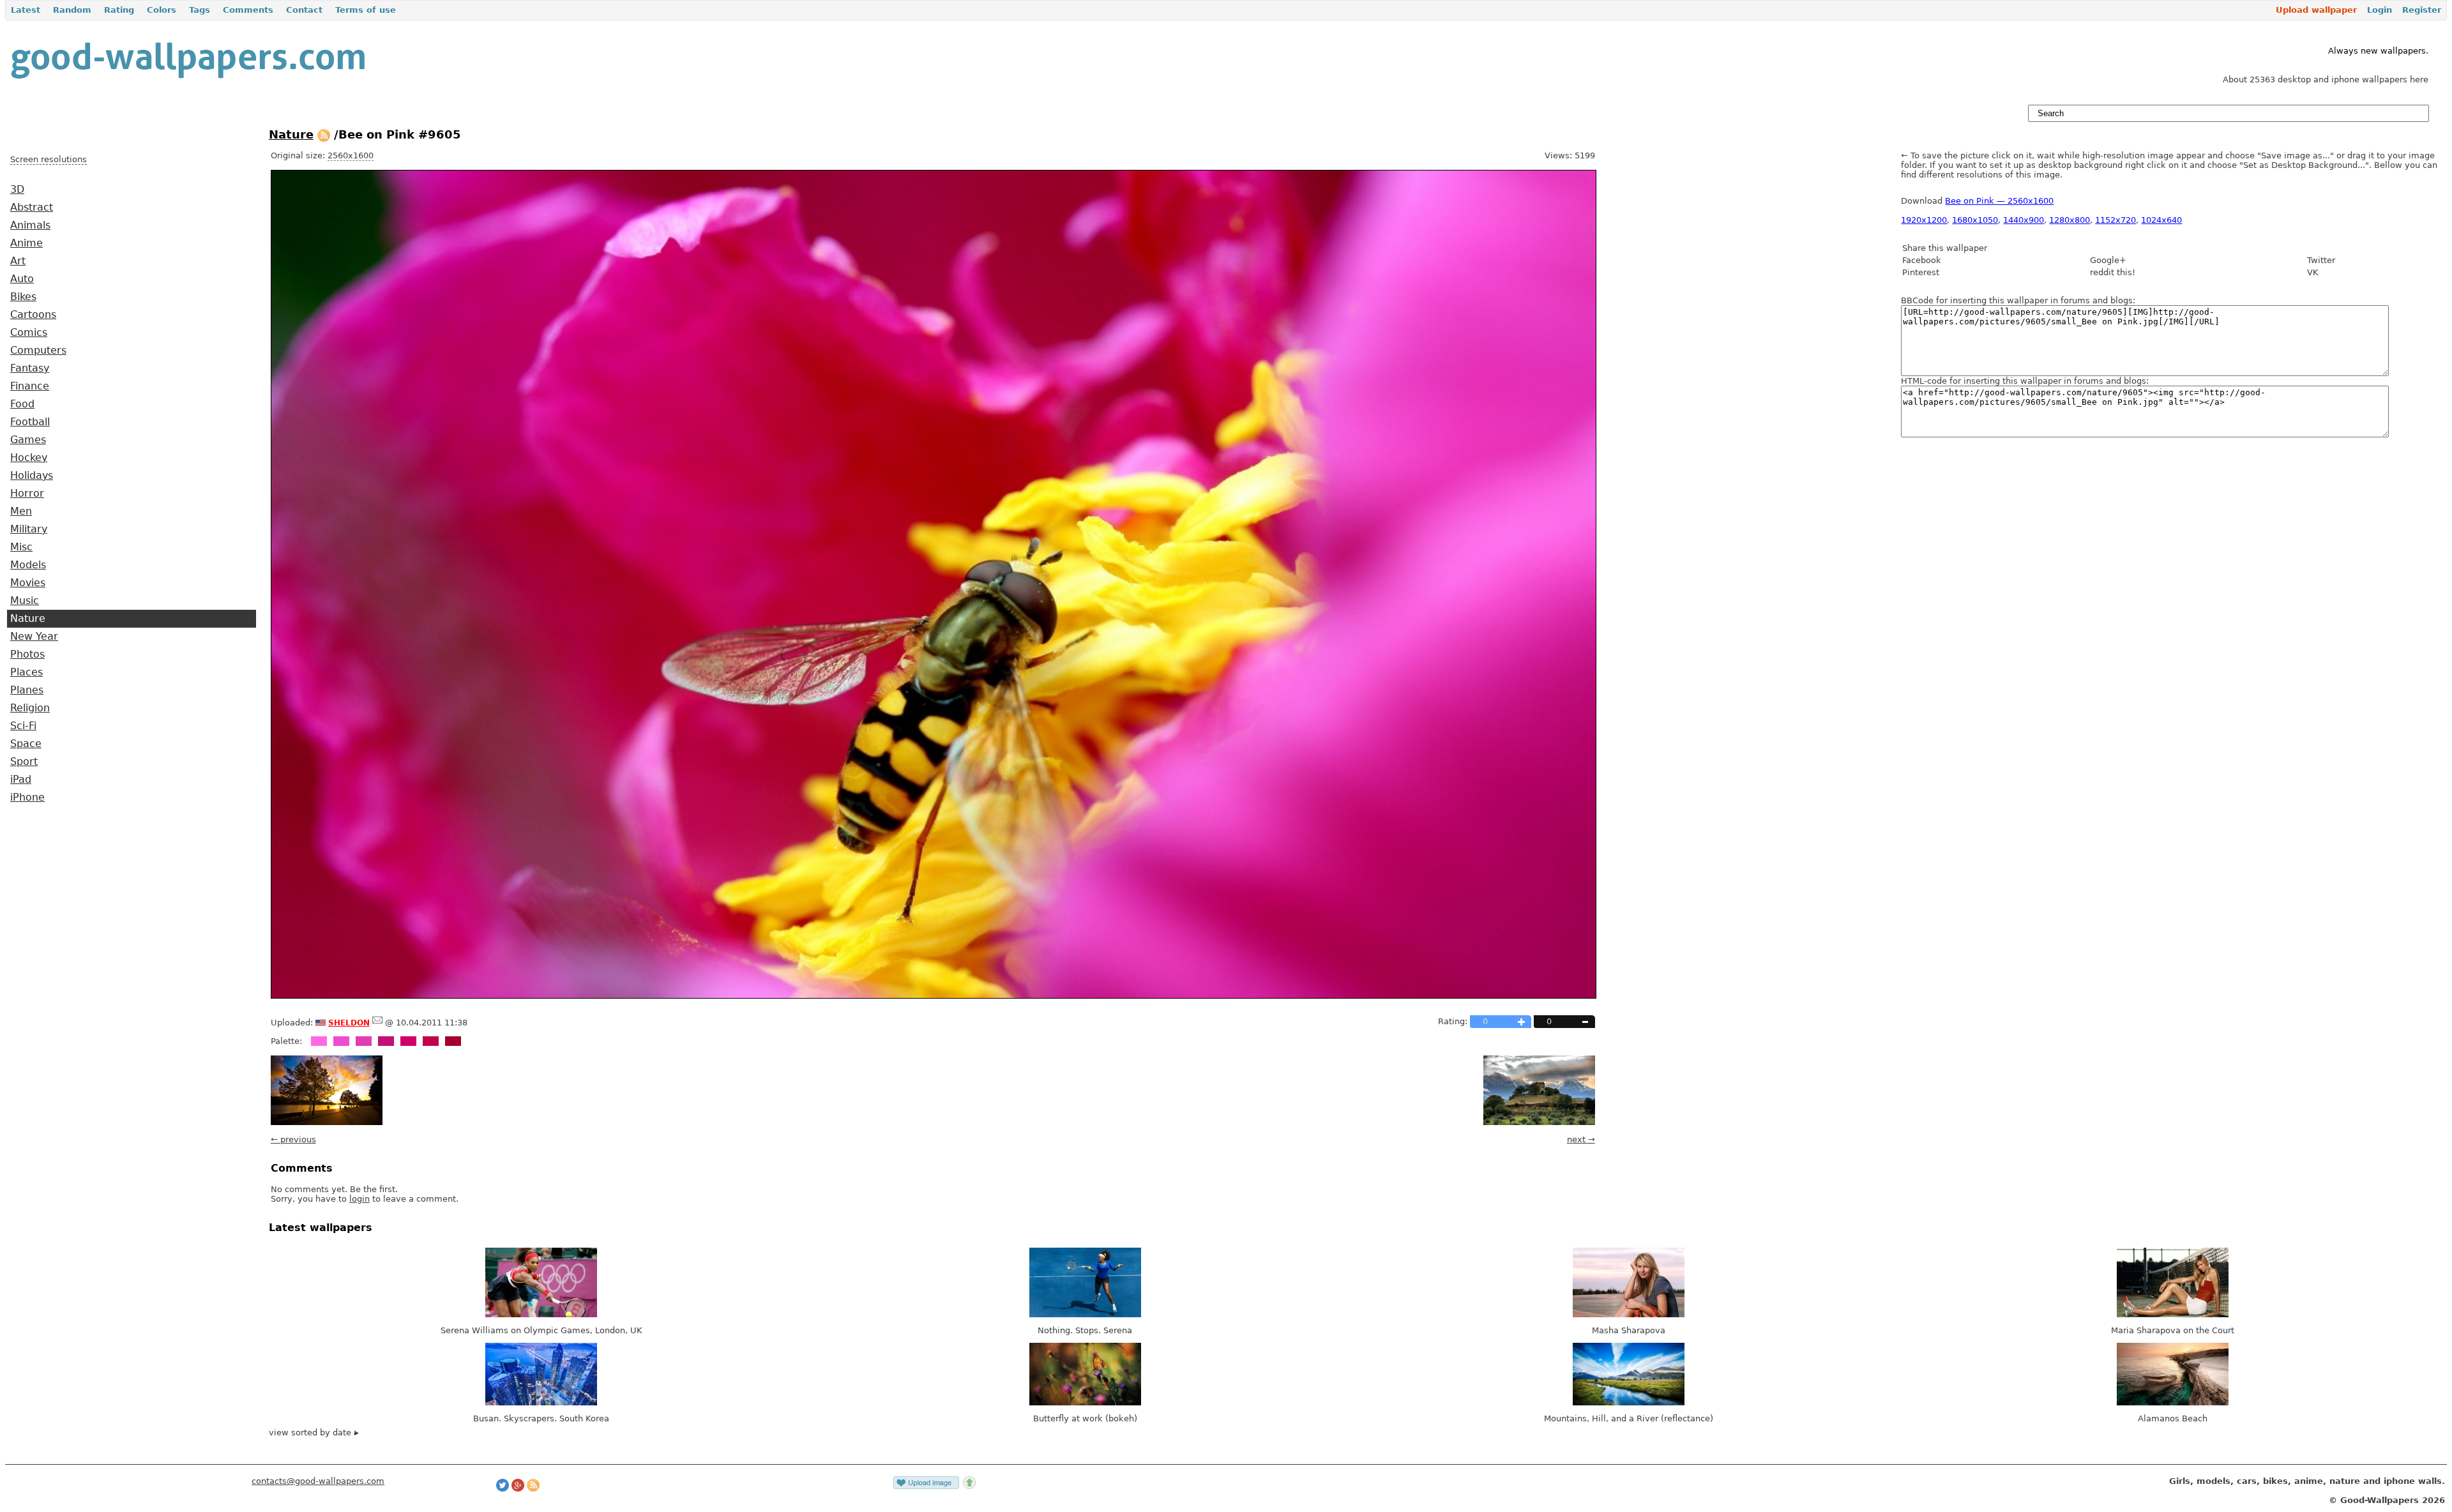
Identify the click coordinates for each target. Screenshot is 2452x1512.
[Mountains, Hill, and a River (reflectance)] (1629, 1402)
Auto (22, 279)
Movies (28, 583)
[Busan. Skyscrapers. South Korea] (541, 1402)
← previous (293, 1139)
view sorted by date (311, 1433)
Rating (119, 10)
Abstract (32, 208)
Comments (248, 10)
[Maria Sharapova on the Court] (2173, 1314)
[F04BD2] (341, 1041)
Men (21, 511)
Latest (26, 10)
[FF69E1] (319, 1041)
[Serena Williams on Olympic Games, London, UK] (541, 1314)
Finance (30, 386)
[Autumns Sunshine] (327, 1122)
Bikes (23, 297)
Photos (27, 654)
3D (17, 190)
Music (25, 601)
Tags (200, 10)
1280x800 (2070, 220)
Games (28, 440)
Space (26, 744)
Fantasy (30, 368)
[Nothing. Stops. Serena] (1085, 1314)
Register (2422, 10)
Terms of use (366, 10)
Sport (24, 762)
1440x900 (2024, 220)
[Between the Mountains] (1539, 1122)
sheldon (349, 1022)
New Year (34, 637)
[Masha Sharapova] (1629, 1314)
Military (29, 529)
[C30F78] (386, 1041)
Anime (26, 243)
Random (72, 10)
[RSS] (324, 134)
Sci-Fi (23, 726)
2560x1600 (351, 155)
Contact (304, 10)
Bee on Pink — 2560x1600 (1999, 201)
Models (28, 565)
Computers (38, 351)
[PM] (377, 1023)
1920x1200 (1924, 220)
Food (22, 404)
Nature (28, 619)
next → (1581, 1139)
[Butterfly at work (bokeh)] (1085, 1402)
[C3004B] (431, 1041)
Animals (30, 225)
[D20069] (408, 1041)
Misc (21, 547)
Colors (162, 10)
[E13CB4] (364, 1041)
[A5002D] (453, 1041)
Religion (30, 708)
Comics (29, 333)
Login (2380, 10)
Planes (27, 690)
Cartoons (33, 315)
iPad (21, 780)
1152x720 (2115, 220)
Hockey (29, 458)
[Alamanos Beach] (2173, 1402)
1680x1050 (1975, 220)
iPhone (27, 798)
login (359, 1199)
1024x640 (2161, 220)
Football (30, 422)
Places (26, 672)
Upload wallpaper (2316, 10)
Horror (27, 494)
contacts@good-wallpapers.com (318, 1481)
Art (18, 261)
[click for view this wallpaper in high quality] (934, 996)
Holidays (32, 476)
